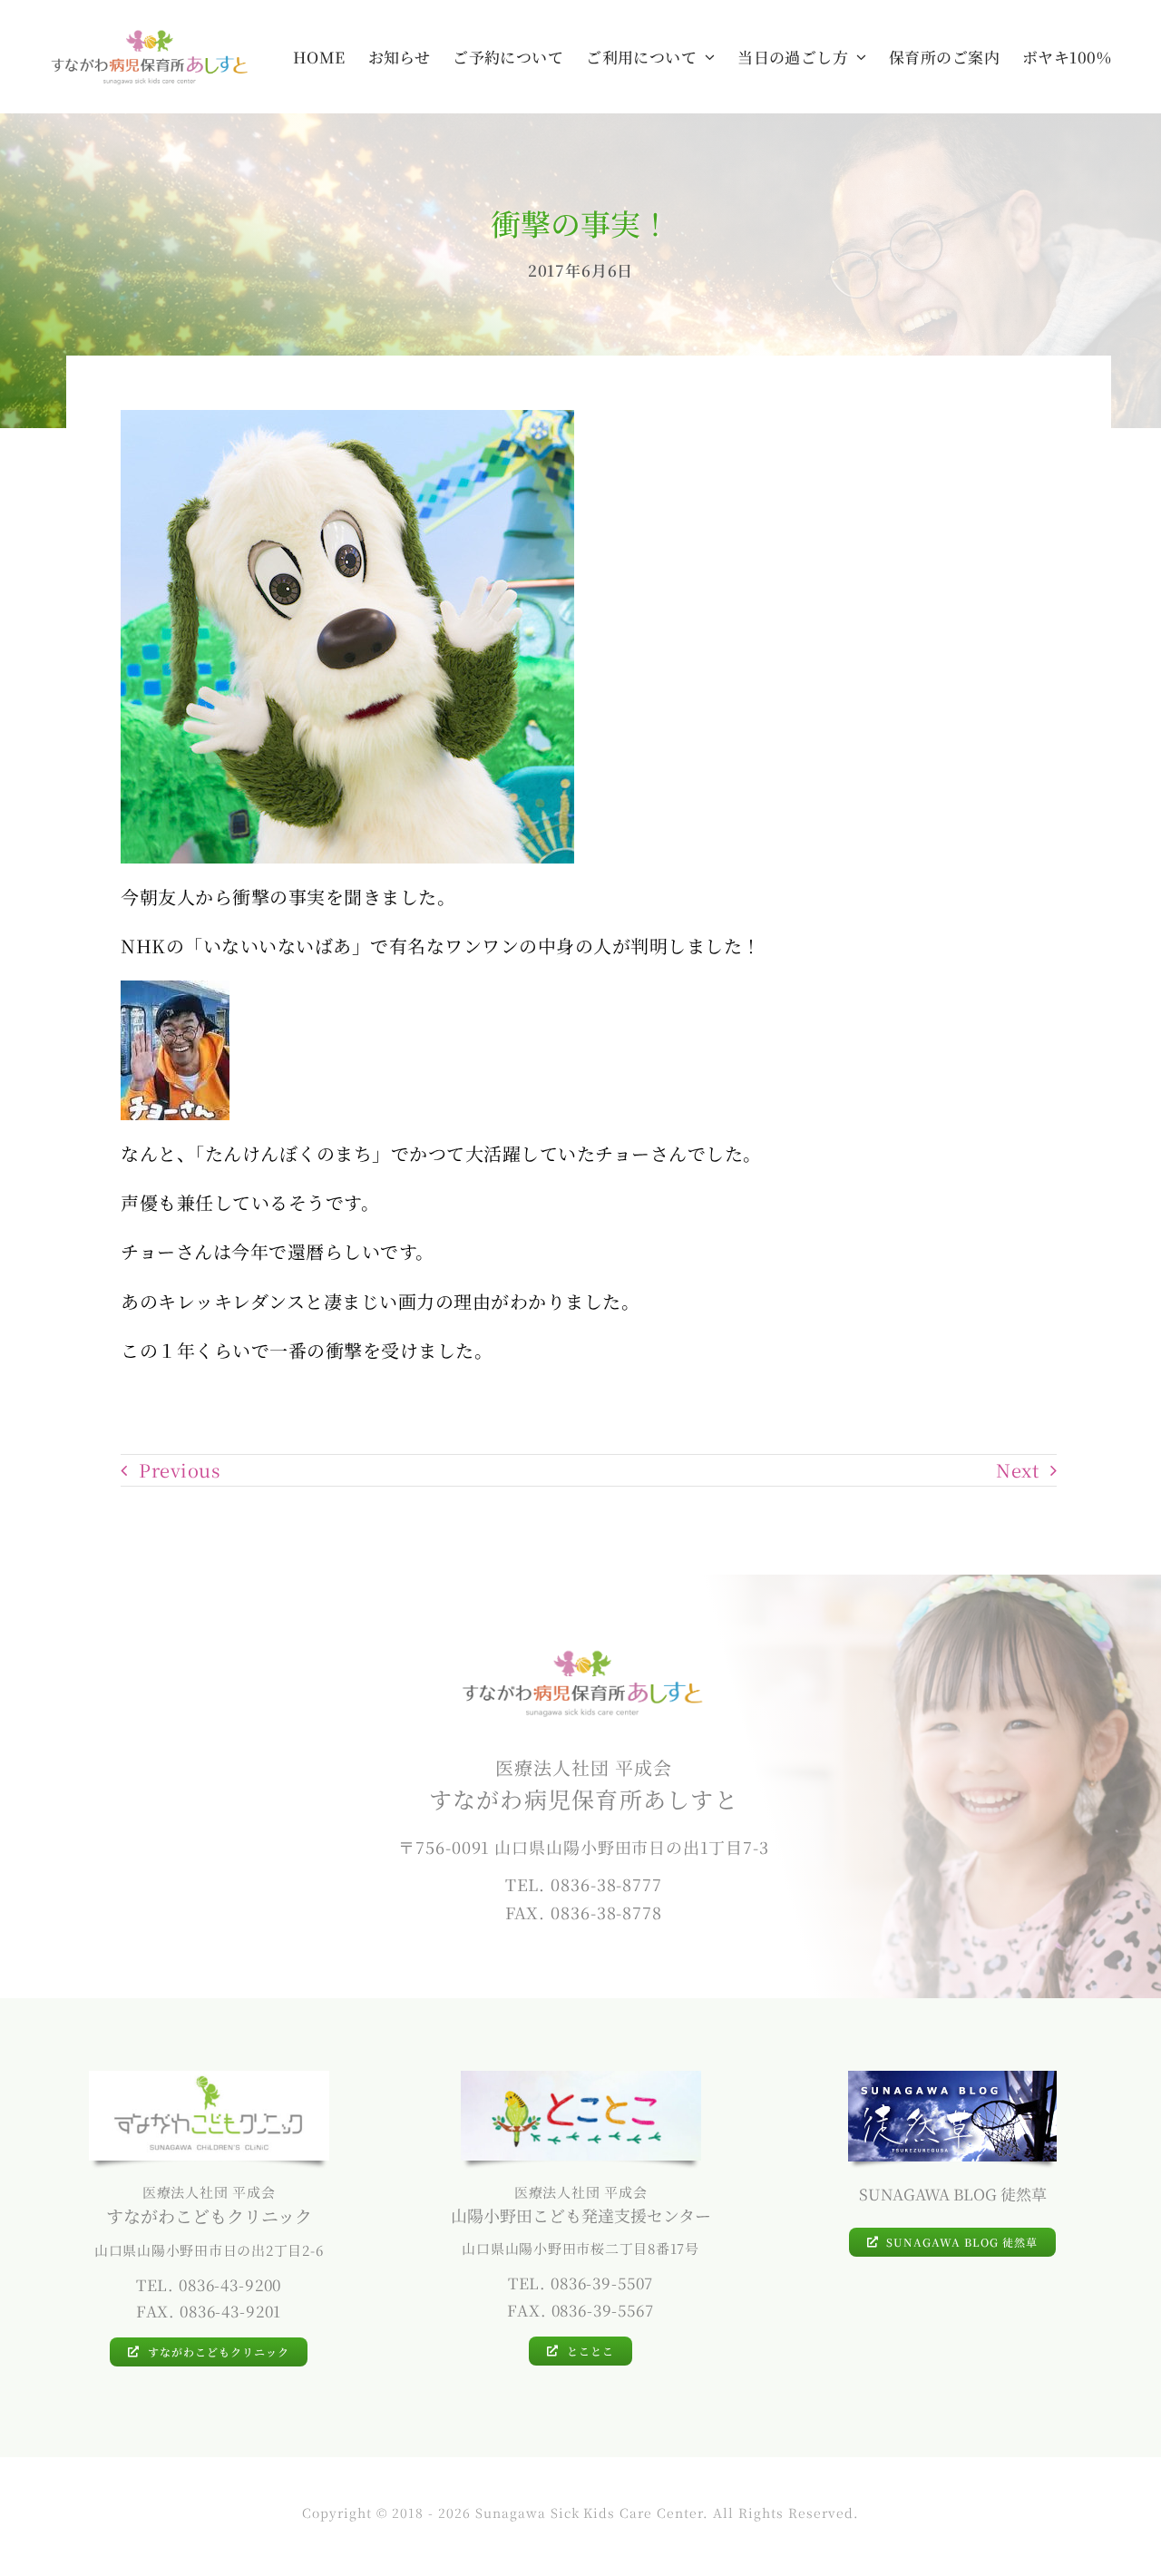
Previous (179, 1470)
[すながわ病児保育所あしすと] (150, 36)
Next (1017, 1470)
